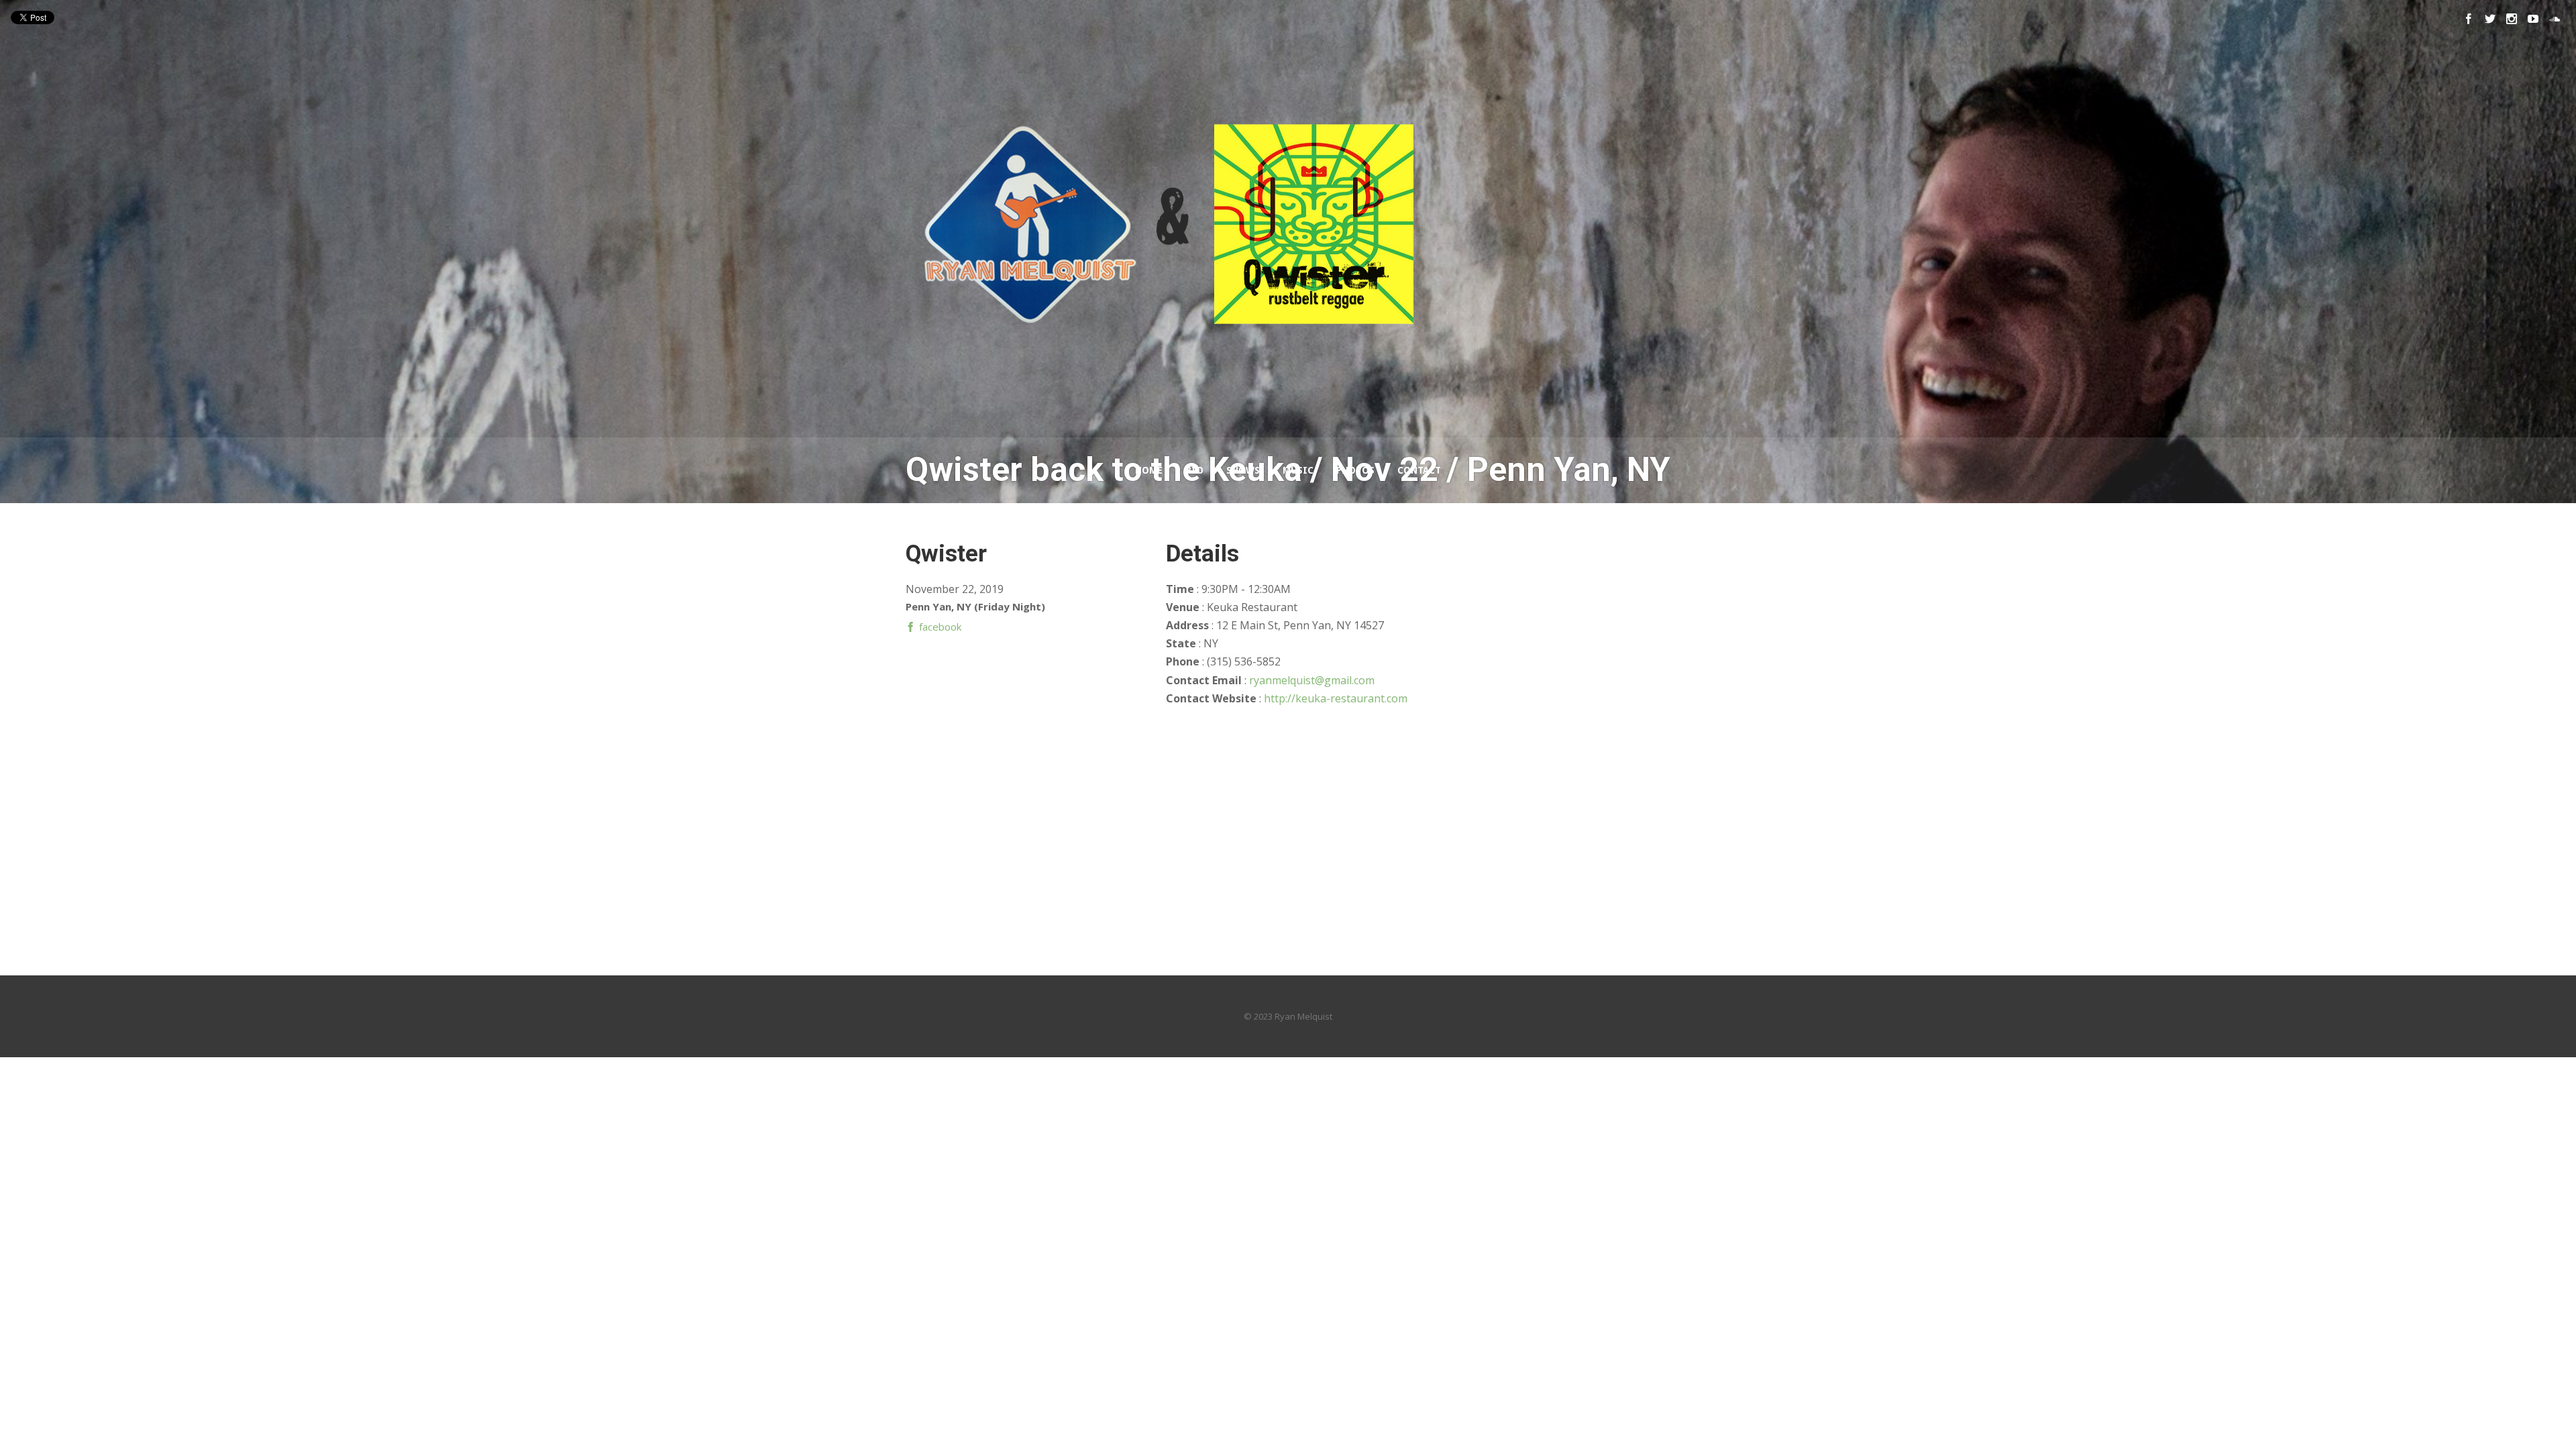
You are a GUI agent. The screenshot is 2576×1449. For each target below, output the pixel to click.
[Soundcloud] (2555, 19)
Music (1298, 470)
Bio (1194, 470)
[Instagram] (2512, 19)
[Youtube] (2533, 19)
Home (1149, 470)
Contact (1419, 470)
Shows (1243, 470)
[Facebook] (2469, 19)
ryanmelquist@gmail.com (1312, 680)
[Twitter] (2490, 19)
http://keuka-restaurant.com (1336, 698)
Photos (1355, 470)
